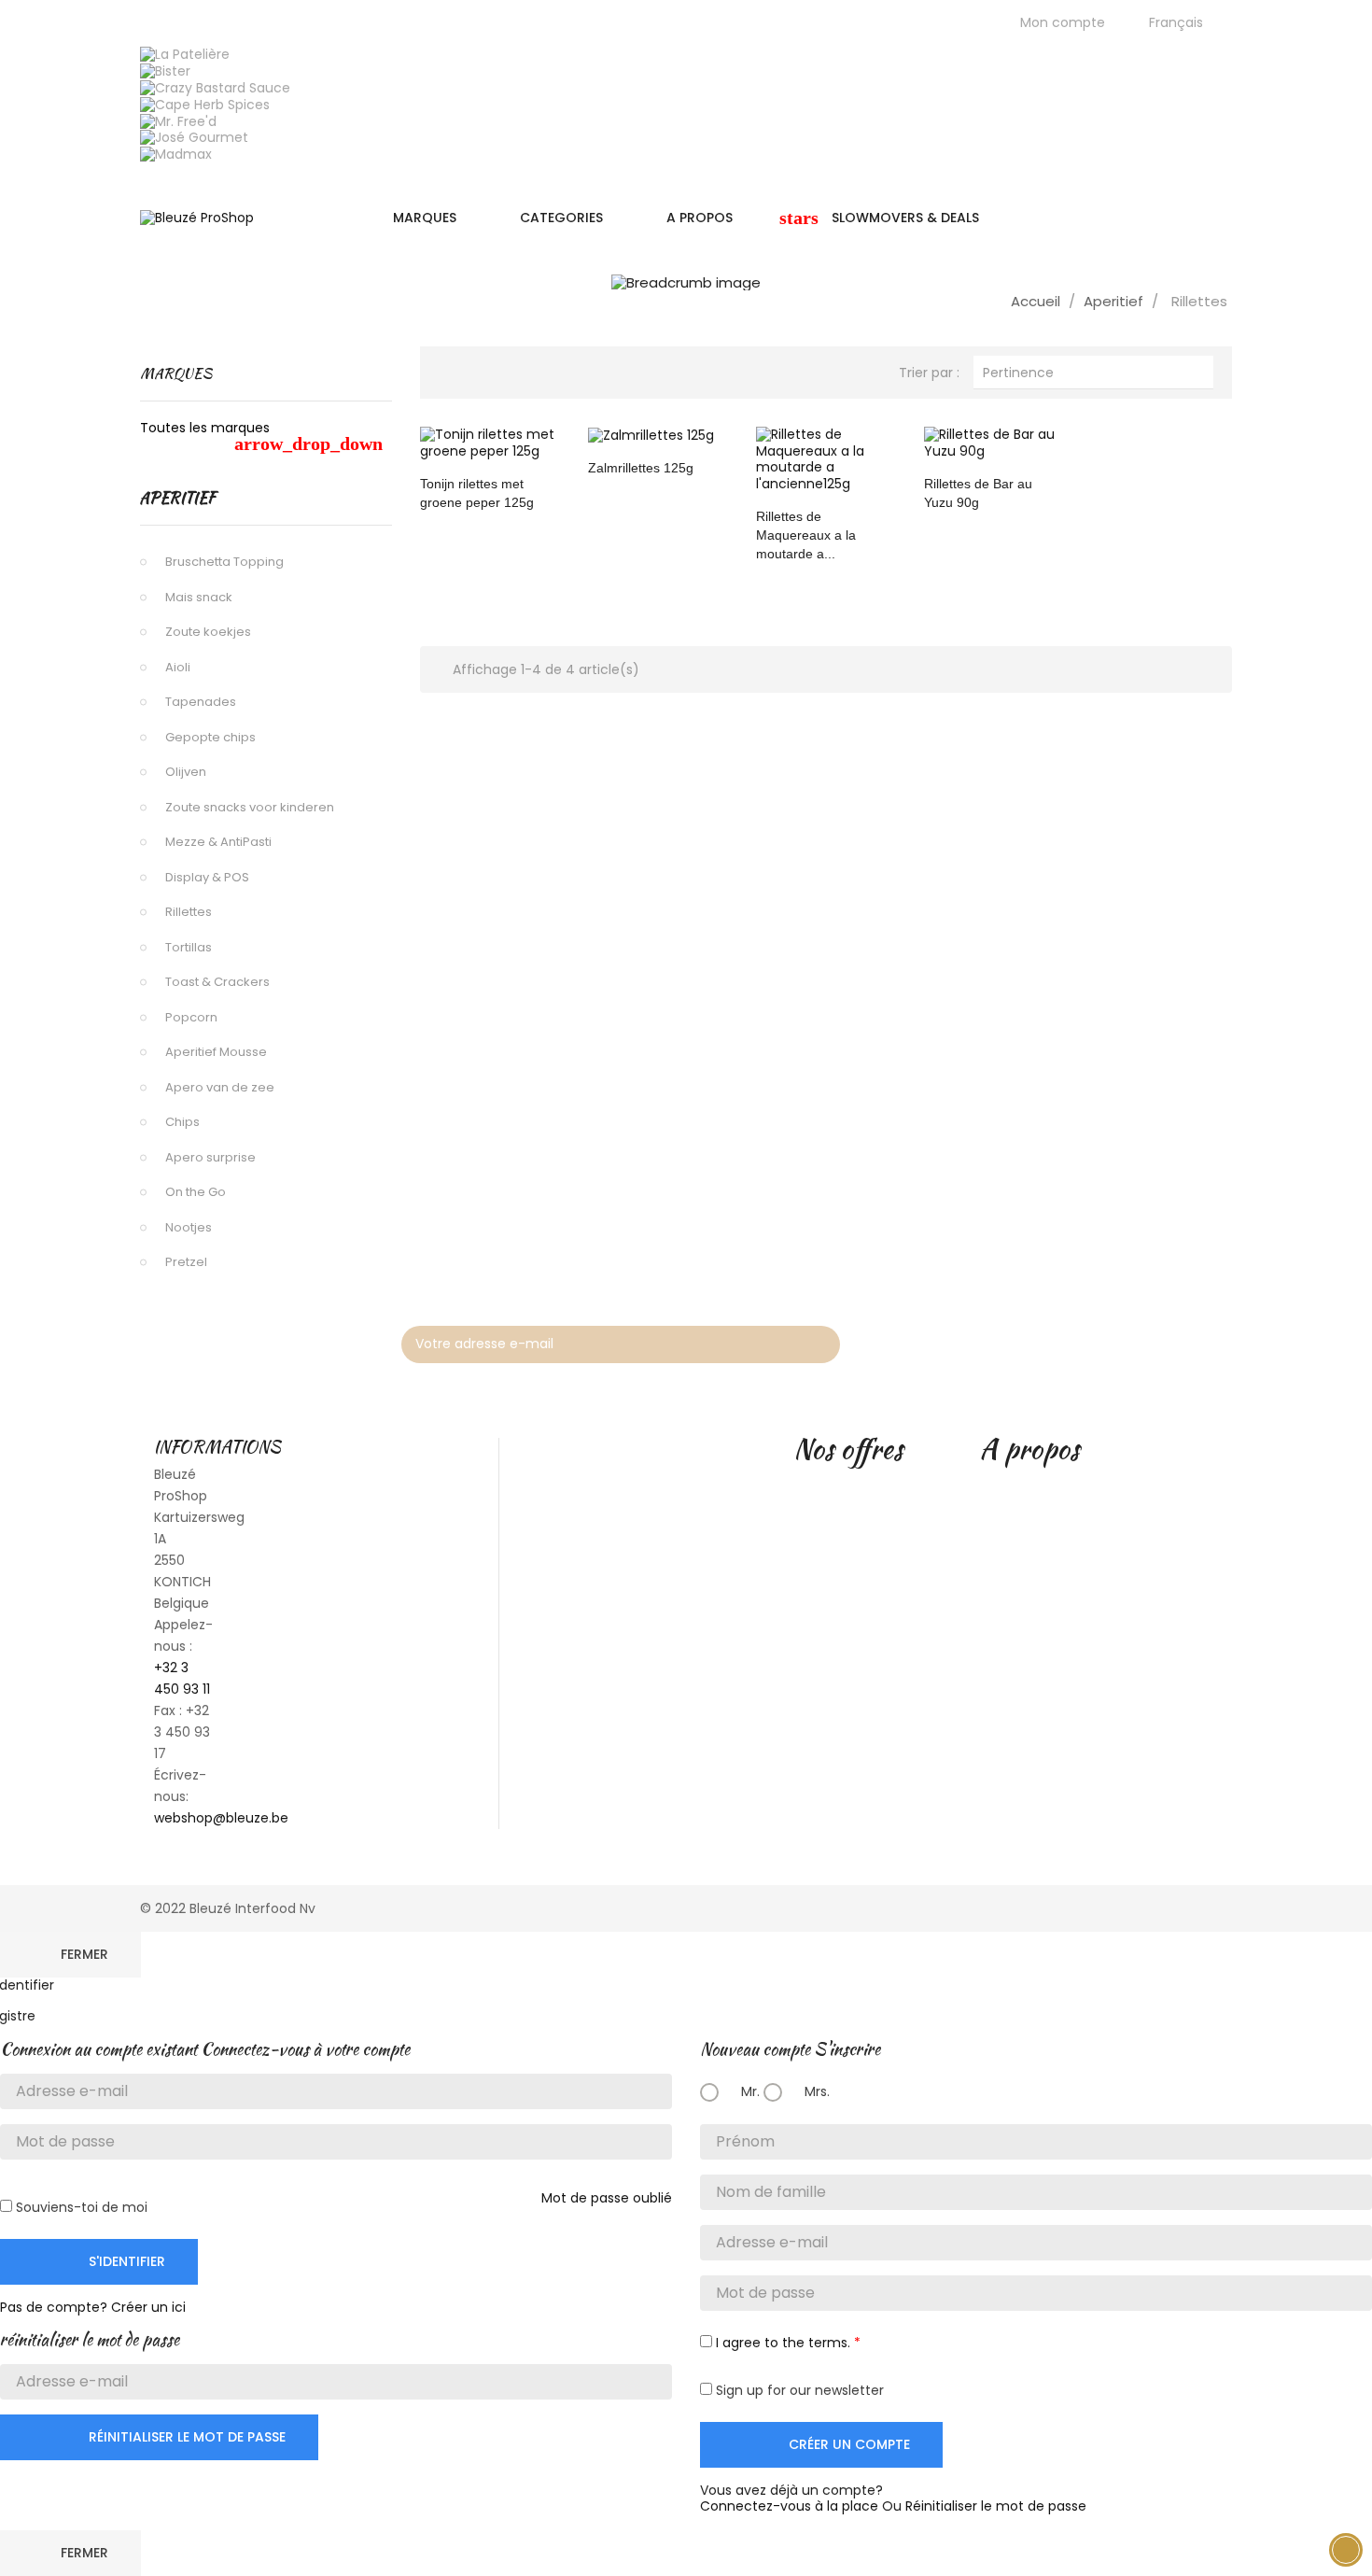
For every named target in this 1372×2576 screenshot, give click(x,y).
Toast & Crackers (217, 982)
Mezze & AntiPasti (218, 842)
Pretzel (186, 1262)
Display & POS (207, 877)
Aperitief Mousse (216, 1052)
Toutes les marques (261, 436)
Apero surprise (210, 1157)
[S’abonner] (816, 1344)
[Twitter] (1122, 1340)
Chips (182, 1122)
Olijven (186, 772)
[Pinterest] (1167, 1340)
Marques (176, 373)
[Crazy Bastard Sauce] (215, 87)
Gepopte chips (210, 737)
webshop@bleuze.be (221, 1818)
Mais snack (199, 597)
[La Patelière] (185, 54)
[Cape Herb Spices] (205, 104)
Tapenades (201, 702)
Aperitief (178, 498)
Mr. (749, 2091)
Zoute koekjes (208, 632)
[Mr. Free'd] (178, 120)
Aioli (178, 667)
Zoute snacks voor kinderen (250, 807)
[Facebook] (1077, 1340)
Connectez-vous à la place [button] (789, 2506)
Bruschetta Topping (224, 562)
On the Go (196, 1192)
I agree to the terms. (783, 2343)
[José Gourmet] (194, 137)
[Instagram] (1211, 1340)
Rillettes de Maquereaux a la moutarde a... (806, 535)
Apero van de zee (220, 1087)
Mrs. (815, 2091)
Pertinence (1093, 372)
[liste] (483, 370)
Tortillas (189, 947)
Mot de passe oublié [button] (607, 2198)
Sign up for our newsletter (798, 2390)
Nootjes (189, 1227)
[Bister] (165, 70)
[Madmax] (176, 154)
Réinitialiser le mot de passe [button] (996, 2506)
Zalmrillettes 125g (641, 468)
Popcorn (191, 1017)
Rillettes (189, 912)
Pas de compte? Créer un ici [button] (93, 2307)
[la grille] (453, 370)
